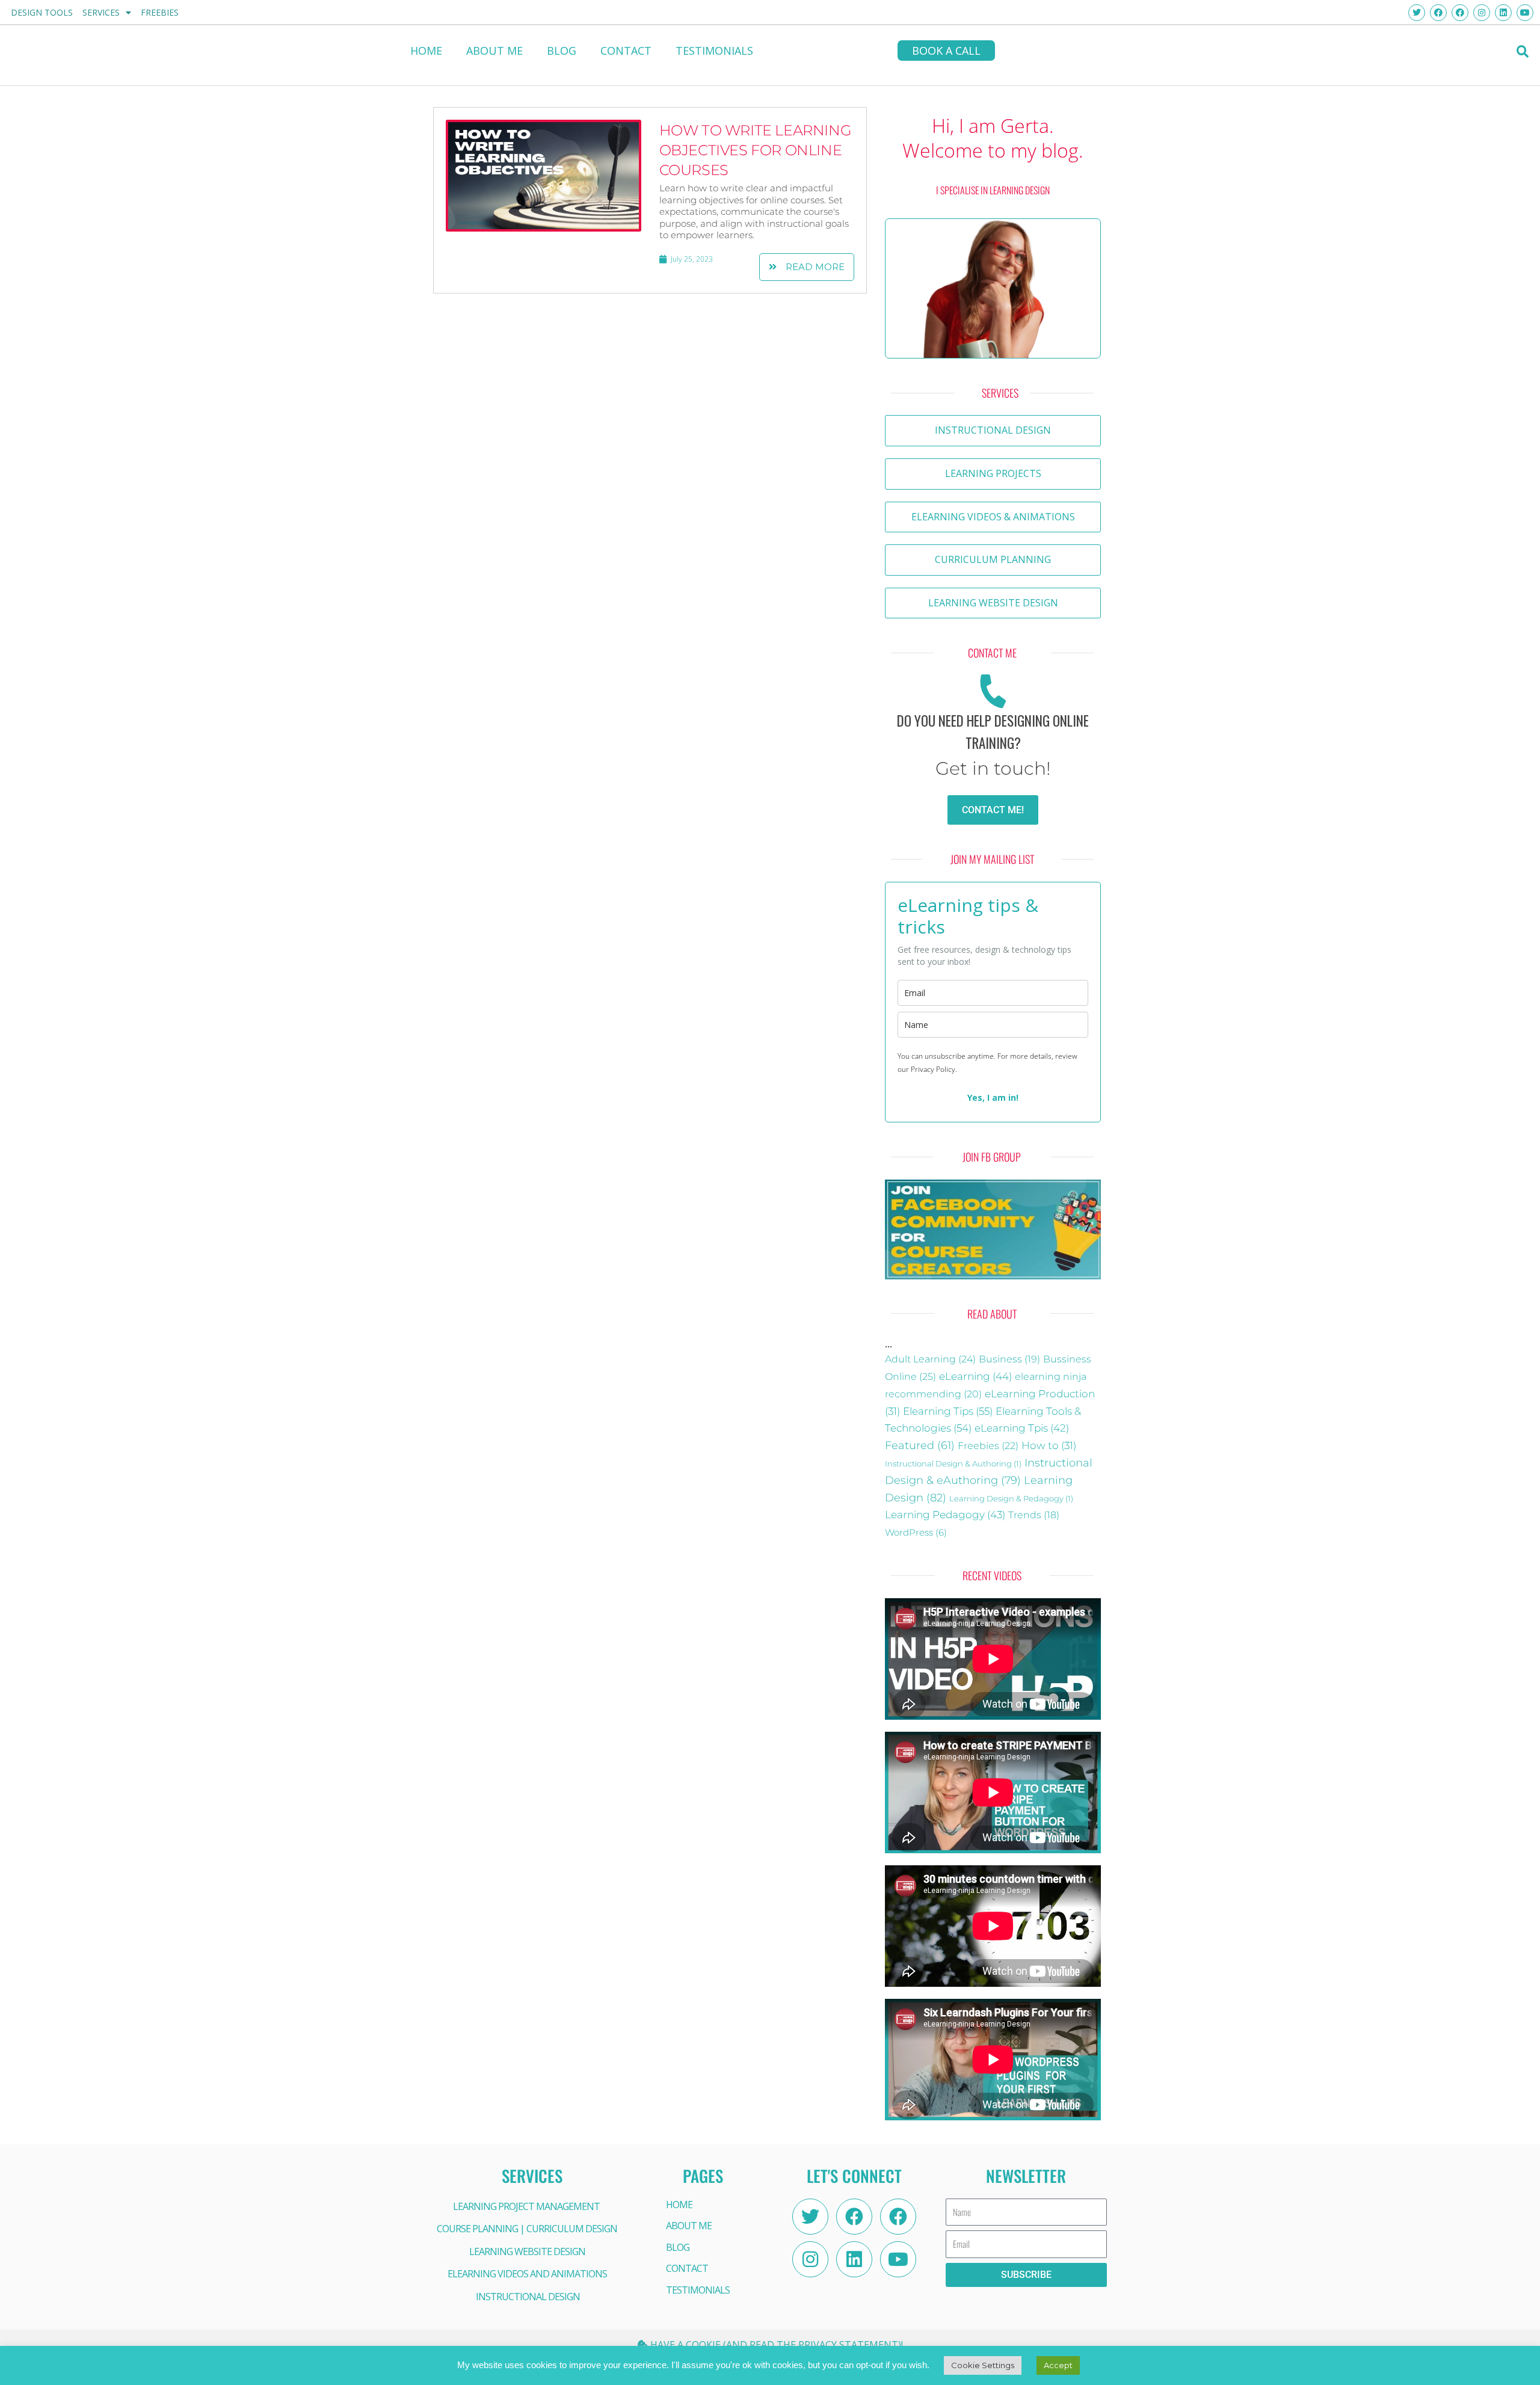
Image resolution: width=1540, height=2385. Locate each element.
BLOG (562, 51)
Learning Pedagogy (945, 1514)
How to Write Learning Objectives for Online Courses (756, 150)
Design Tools (42, 12)
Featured (920, 1445)
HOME (426, 51)
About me (494, 51)
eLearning (975, 1376)
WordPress (916, 1533)
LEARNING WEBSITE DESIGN (527, 2251)
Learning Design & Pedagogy (1011, 1498)
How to (1049, 1445)
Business (1009, 1359)
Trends (1034, 1515)
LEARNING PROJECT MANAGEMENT (526, 2206)
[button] (1522, 51)
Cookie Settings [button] (983, 2365)
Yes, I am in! (993, 1097)
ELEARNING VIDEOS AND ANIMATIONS (527, 2274)
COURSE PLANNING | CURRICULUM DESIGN (527, 2229)
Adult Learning (930, 1359)
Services (101, 12)
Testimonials (714, 51)
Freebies (988, 1445)
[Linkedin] (854, 2259)
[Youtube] (898, 2259)
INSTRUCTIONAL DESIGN (528, 2297)
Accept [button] (1058, 2365)
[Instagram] (810, 2259)
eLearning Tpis (1022, 1428)
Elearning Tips (948, 1411)
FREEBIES (160, 12)
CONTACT (626, 51)
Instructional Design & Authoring (953, 1463)
